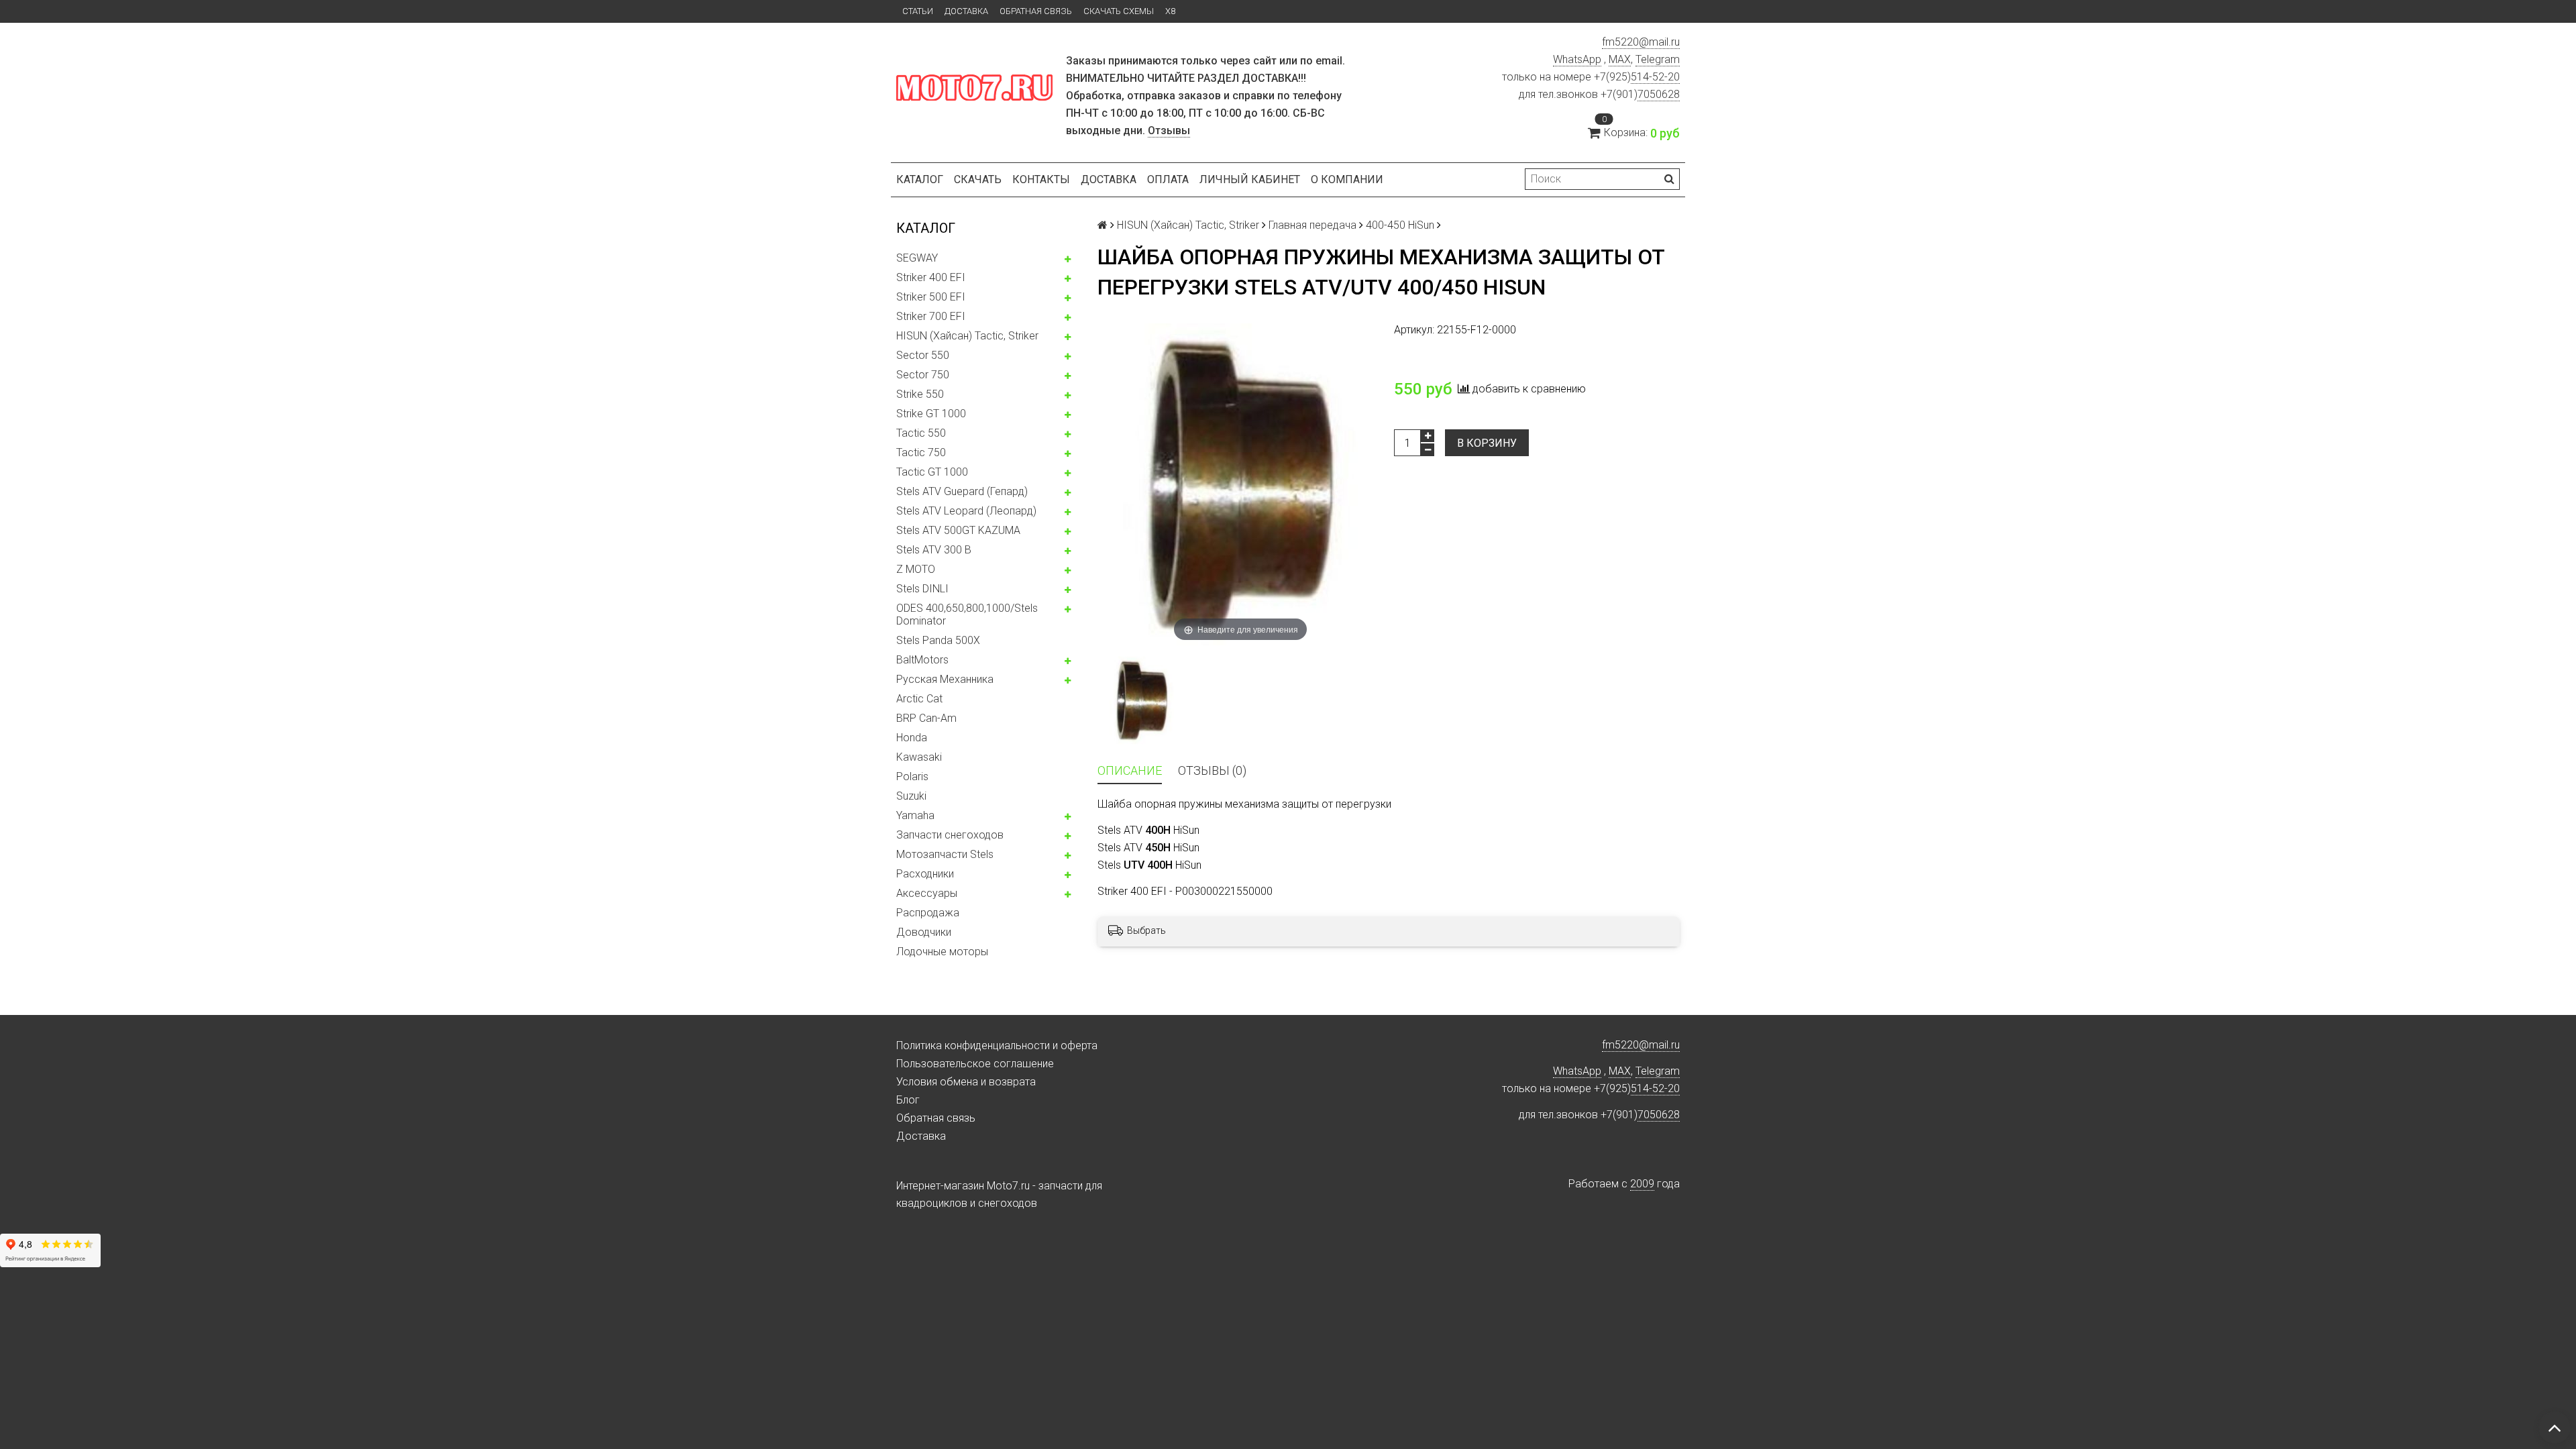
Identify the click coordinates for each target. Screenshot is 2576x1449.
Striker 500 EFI (931, 297)
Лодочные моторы (942, 952)
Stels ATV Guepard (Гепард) (962, 491)
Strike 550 (920, 394)
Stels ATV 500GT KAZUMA (958, 530)
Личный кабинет (1250, 179)
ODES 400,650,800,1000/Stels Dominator (967, 614)
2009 (1642, 1184)
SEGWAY (917, 258)
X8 (1170, 11)
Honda (912, 738)
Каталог (920, 179)
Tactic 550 (921, 433)
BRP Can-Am (926, 718)
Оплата (1168, 179)
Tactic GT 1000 (932, 472)
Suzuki (911, 796)
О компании (1347, 179)
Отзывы (1169, 130)
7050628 (1659, 94)
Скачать (978, 179)
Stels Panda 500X (938, 640)
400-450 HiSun (1400, 225)
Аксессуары (927, 893)
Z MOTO (916, 569)
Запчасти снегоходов (950, 835)
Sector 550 (923, 355)
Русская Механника (945, 679)
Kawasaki (919, 757)
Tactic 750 (921, 452)
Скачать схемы (1119, 11)
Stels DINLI (922, 589)
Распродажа (928, 913)
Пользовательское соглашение (975, 1064)
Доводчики (924, 932)
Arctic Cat (919, 699)
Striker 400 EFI (931, 277)
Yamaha (915, 815)
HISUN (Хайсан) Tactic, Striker (967, 336)
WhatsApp (1577, 59)
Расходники (925, 874)
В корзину (1487, 443)
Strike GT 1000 (931, 414)
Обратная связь (1036, 11)
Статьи (918, 11)
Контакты (1041, 179)
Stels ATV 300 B (934, 550)
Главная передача (1312, 225)
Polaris (912, 776)
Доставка (966, 11)
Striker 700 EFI (931, 316)
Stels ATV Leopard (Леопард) (966, 511)
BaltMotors (922, 660)
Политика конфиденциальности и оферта (997, 1045)
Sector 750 (923, 375)
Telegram (1658, 59)
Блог (908, 1100)
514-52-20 (1655, 77)
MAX (1620, 59)
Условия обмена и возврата (966, 1082)
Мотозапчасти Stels (945, 854)
